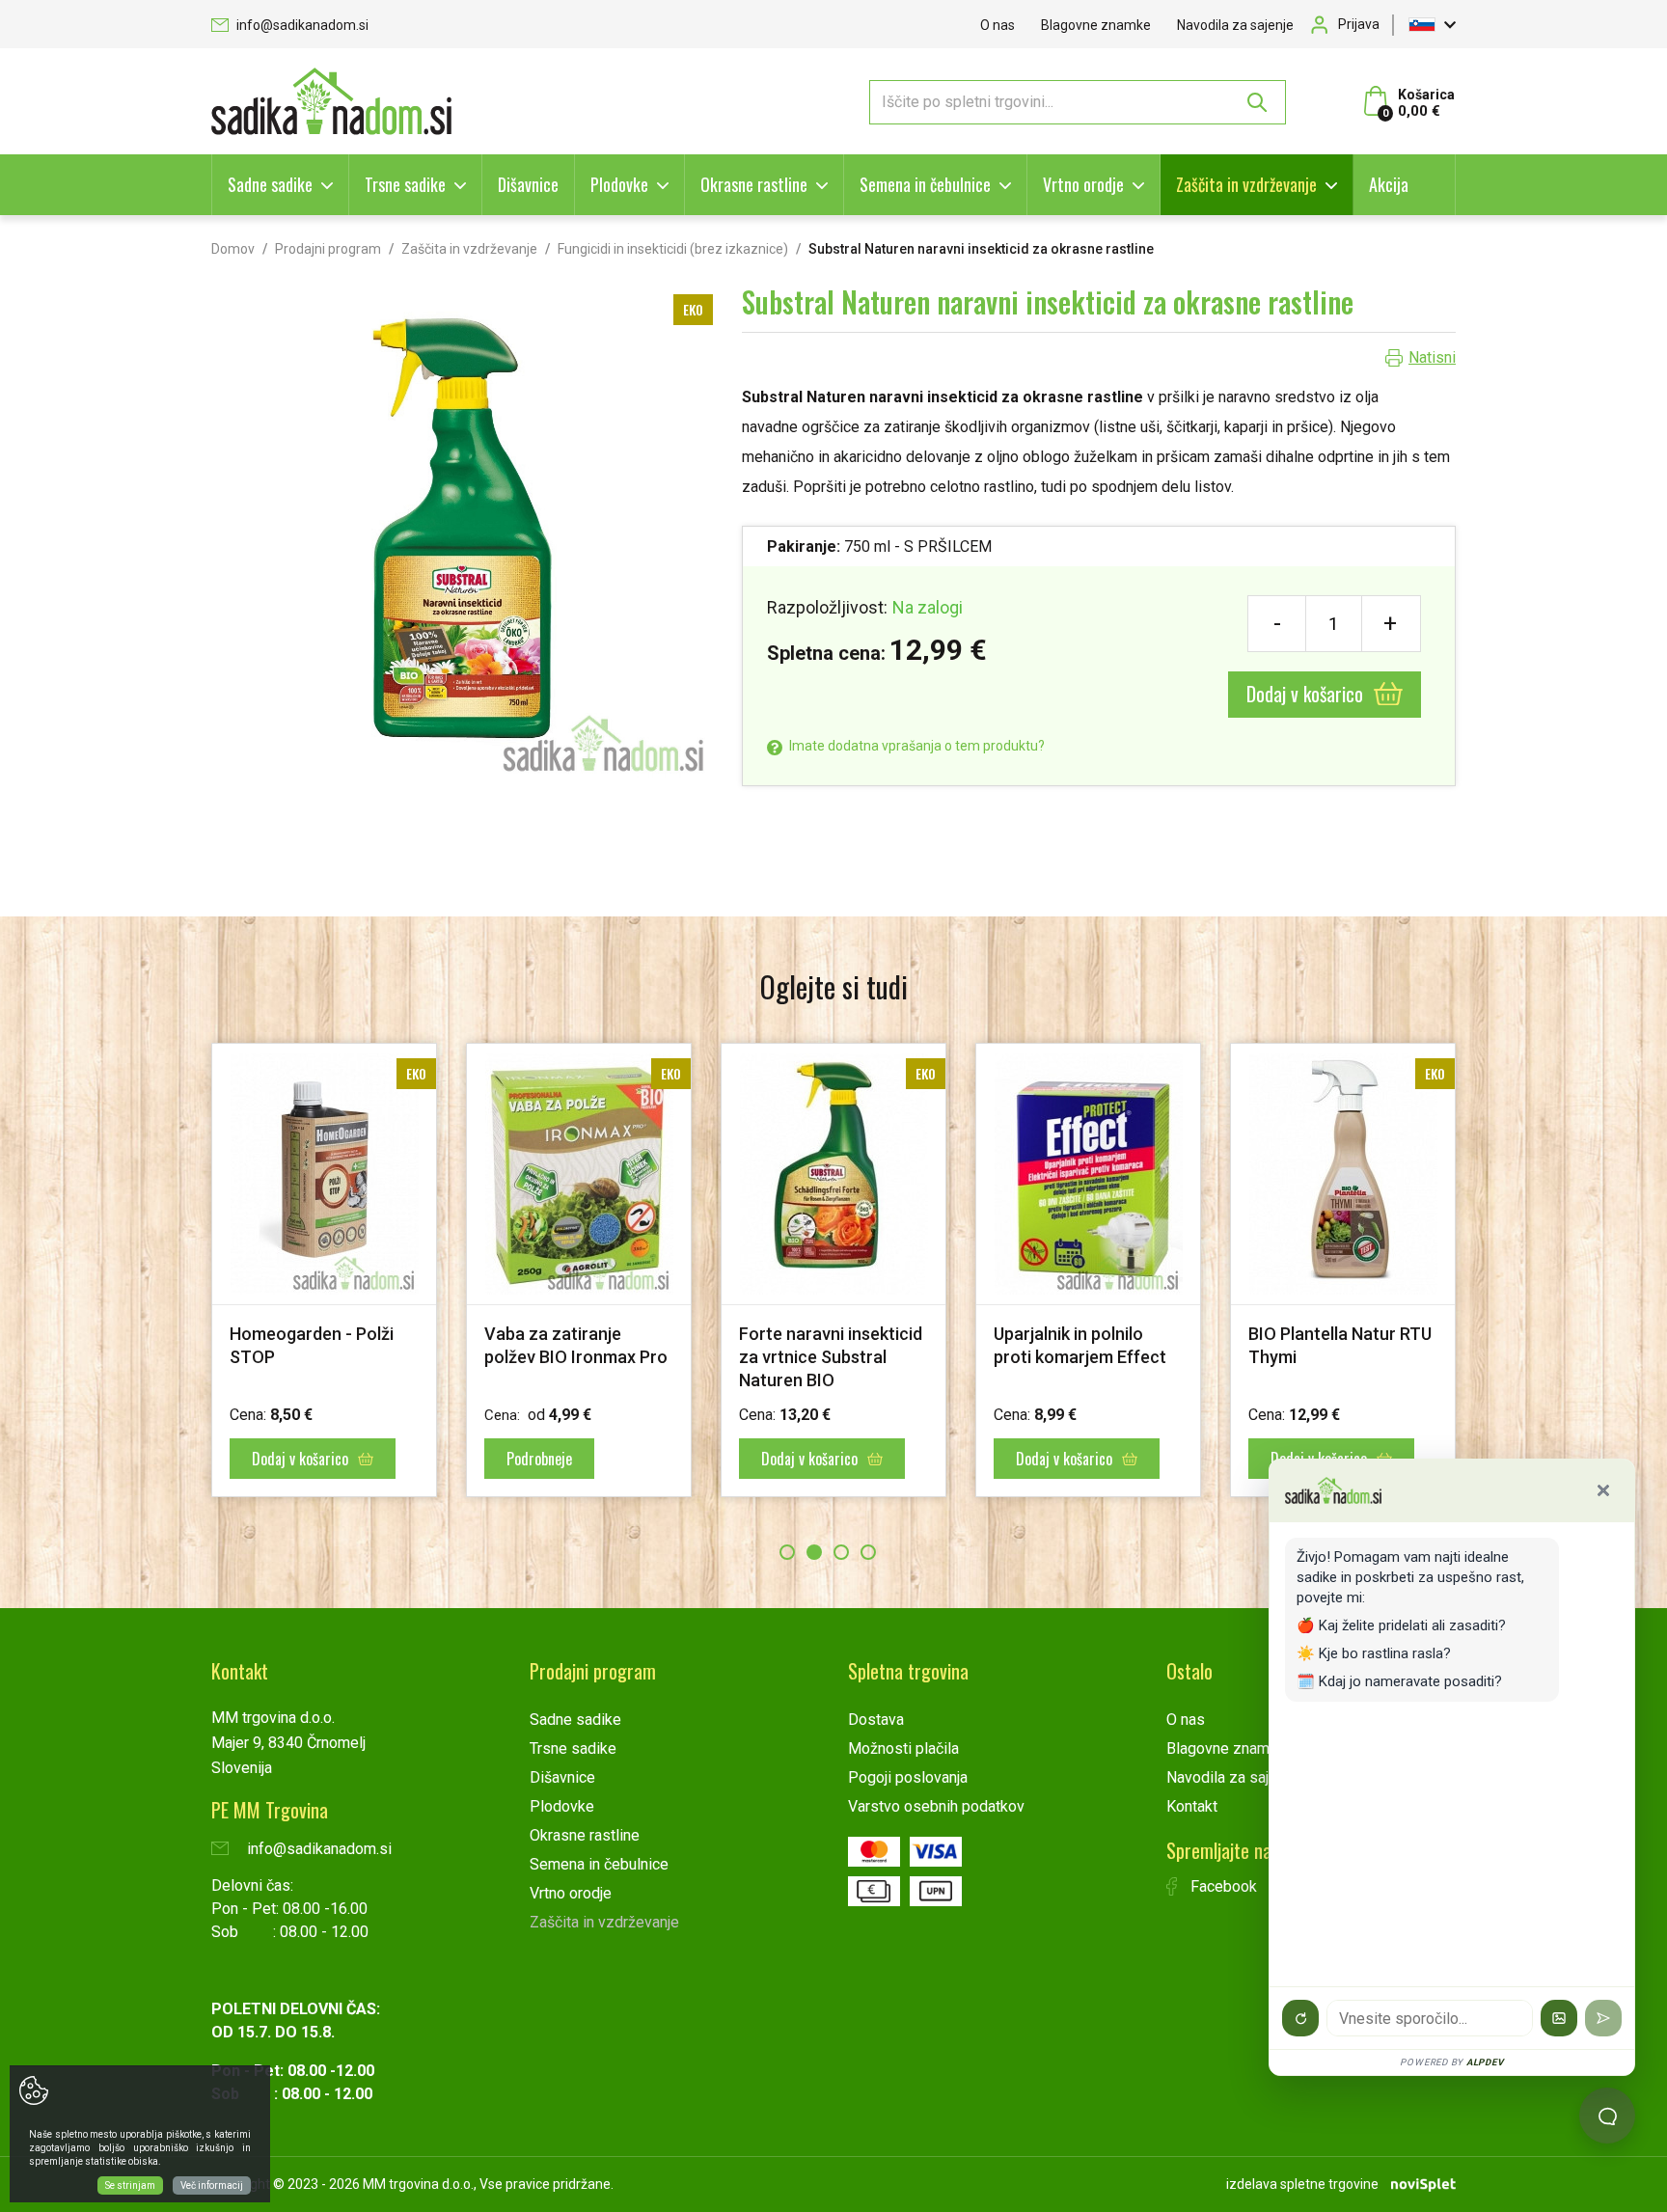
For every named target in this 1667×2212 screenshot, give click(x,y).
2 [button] (814, 1552)
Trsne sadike (405, 184)
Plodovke (619, 184)
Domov (233, 249)
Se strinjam (130, 2185)
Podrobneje (539, 1459)
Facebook (1222, 1886)
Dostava (876, 1720)
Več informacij (212, 2185)
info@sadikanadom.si (301, 25)
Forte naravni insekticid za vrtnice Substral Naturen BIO (831, 1357)
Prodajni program (328, 249)
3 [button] (841, 1552)
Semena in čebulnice (925, 184)
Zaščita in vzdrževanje (1246, 184)
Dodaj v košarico (1307, 694)
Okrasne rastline (754, 184)
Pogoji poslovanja (908, 1777)
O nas (997, 25)
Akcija (1389, 184)
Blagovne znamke (1096, 25)
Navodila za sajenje (1235, 25)
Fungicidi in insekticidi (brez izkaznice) (673, 249)
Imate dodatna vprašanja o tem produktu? (915, 746)
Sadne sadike (270, 184)
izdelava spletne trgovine (1302, 2184)
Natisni (1432, 357)
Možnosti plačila (903, 1748)
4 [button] (868, 1552)
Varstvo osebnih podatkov (936, 1806)
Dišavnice (528, 184)
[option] (324, 1270)
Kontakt (1192, 1806)
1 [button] (787, 1552)
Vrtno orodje (1083, 184)
